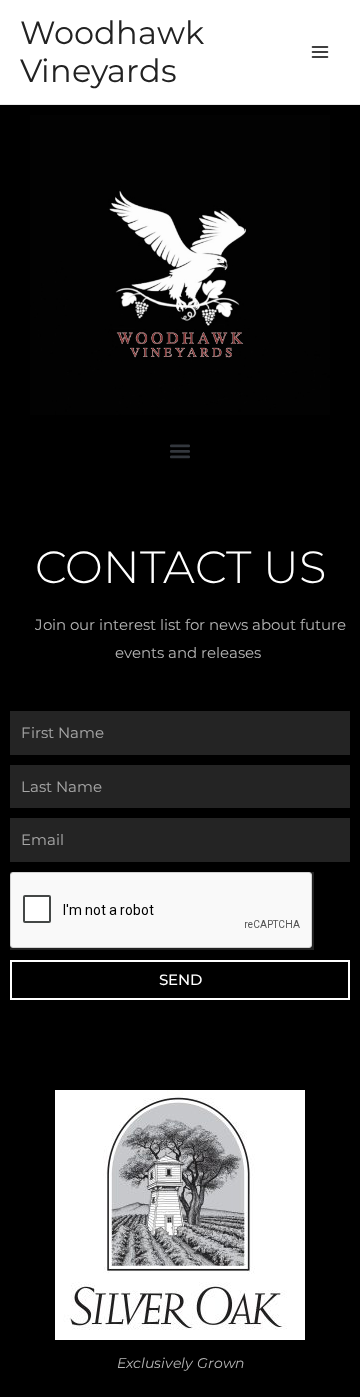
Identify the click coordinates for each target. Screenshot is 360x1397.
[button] (180, 451)
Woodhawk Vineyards (112, 51)
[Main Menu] (320, 52)
